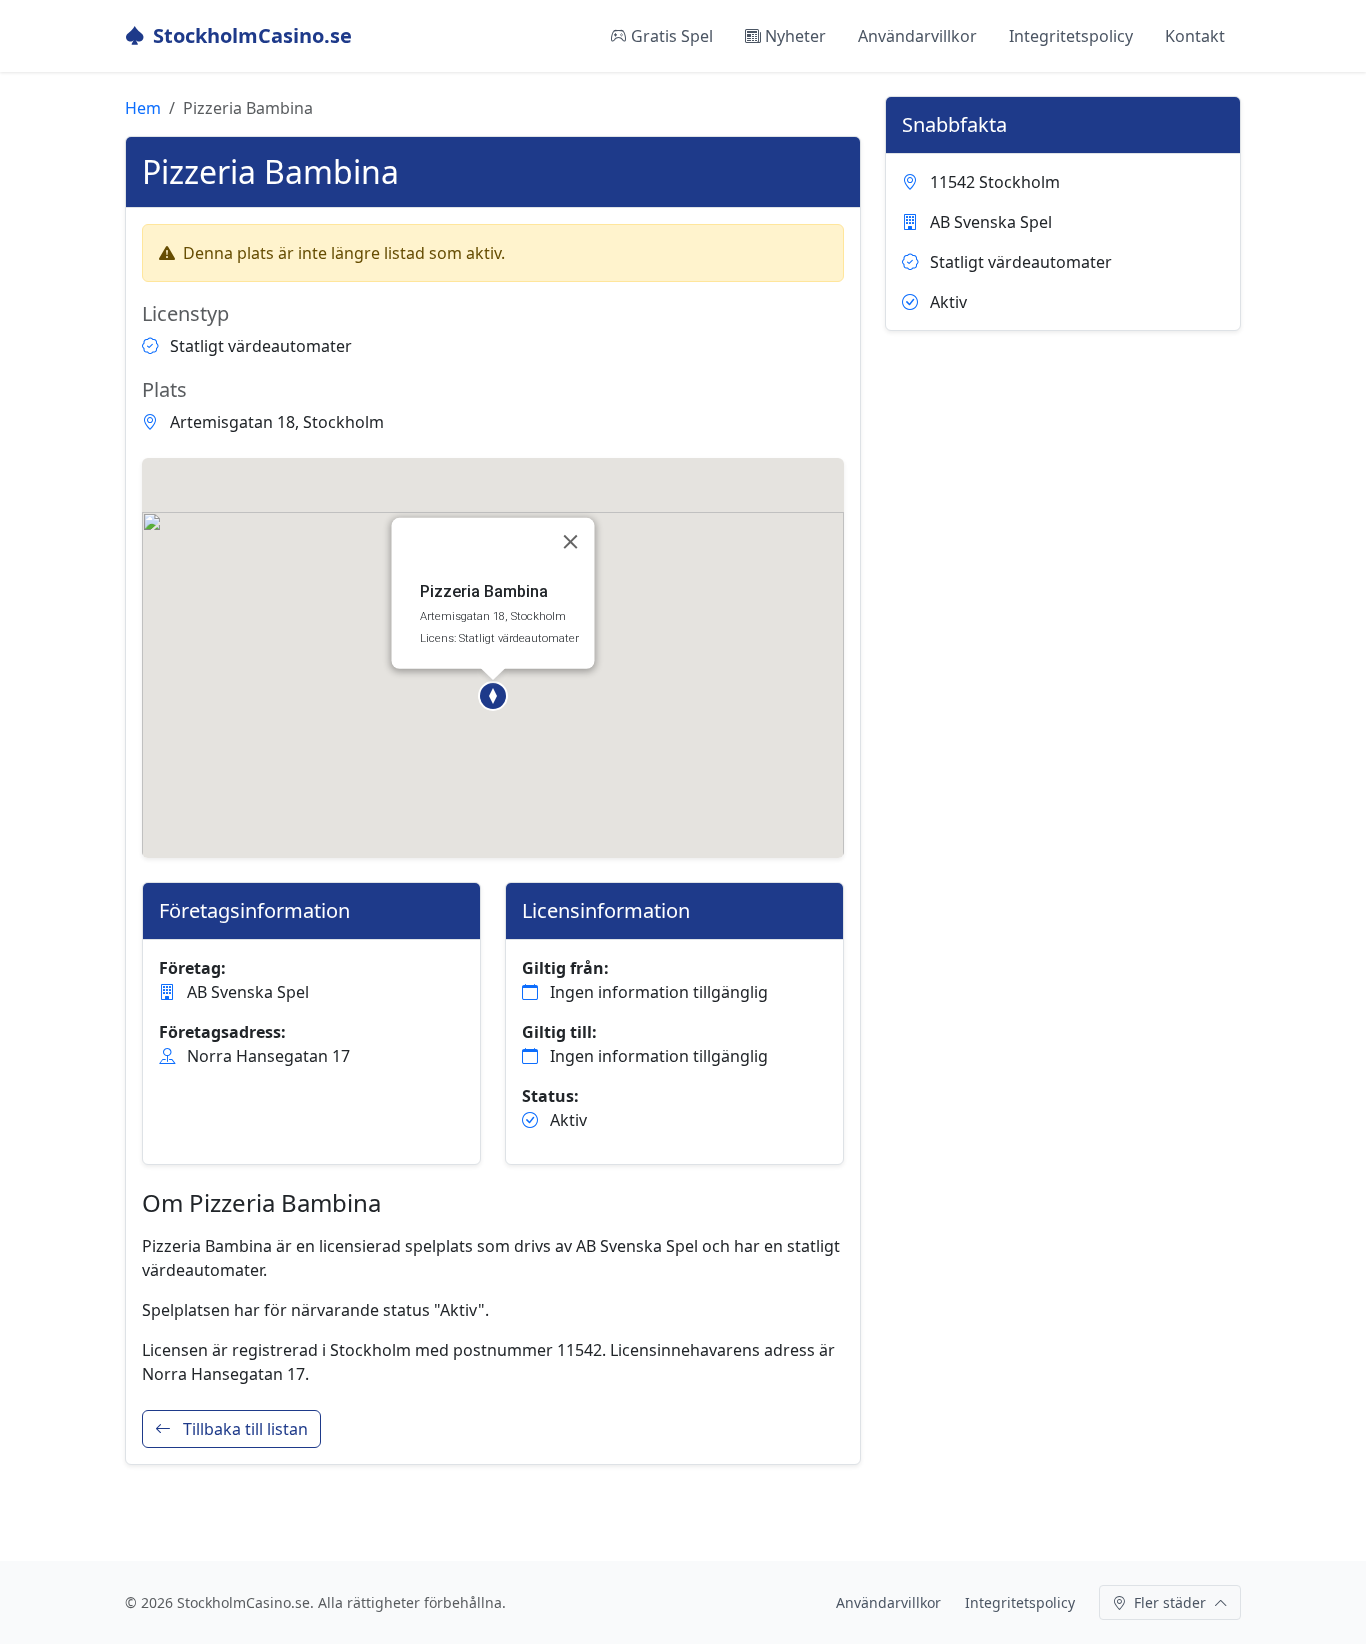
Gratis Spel (672, 36)
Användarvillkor (917, 36)
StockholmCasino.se (252, 35)
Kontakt (1195, 36)
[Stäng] (571, 542)
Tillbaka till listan (243, 1429)
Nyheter (795, 36)
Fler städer (1170, 1602)
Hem (143, 108)
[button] (493, 696)
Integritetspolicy (1071, 36)
